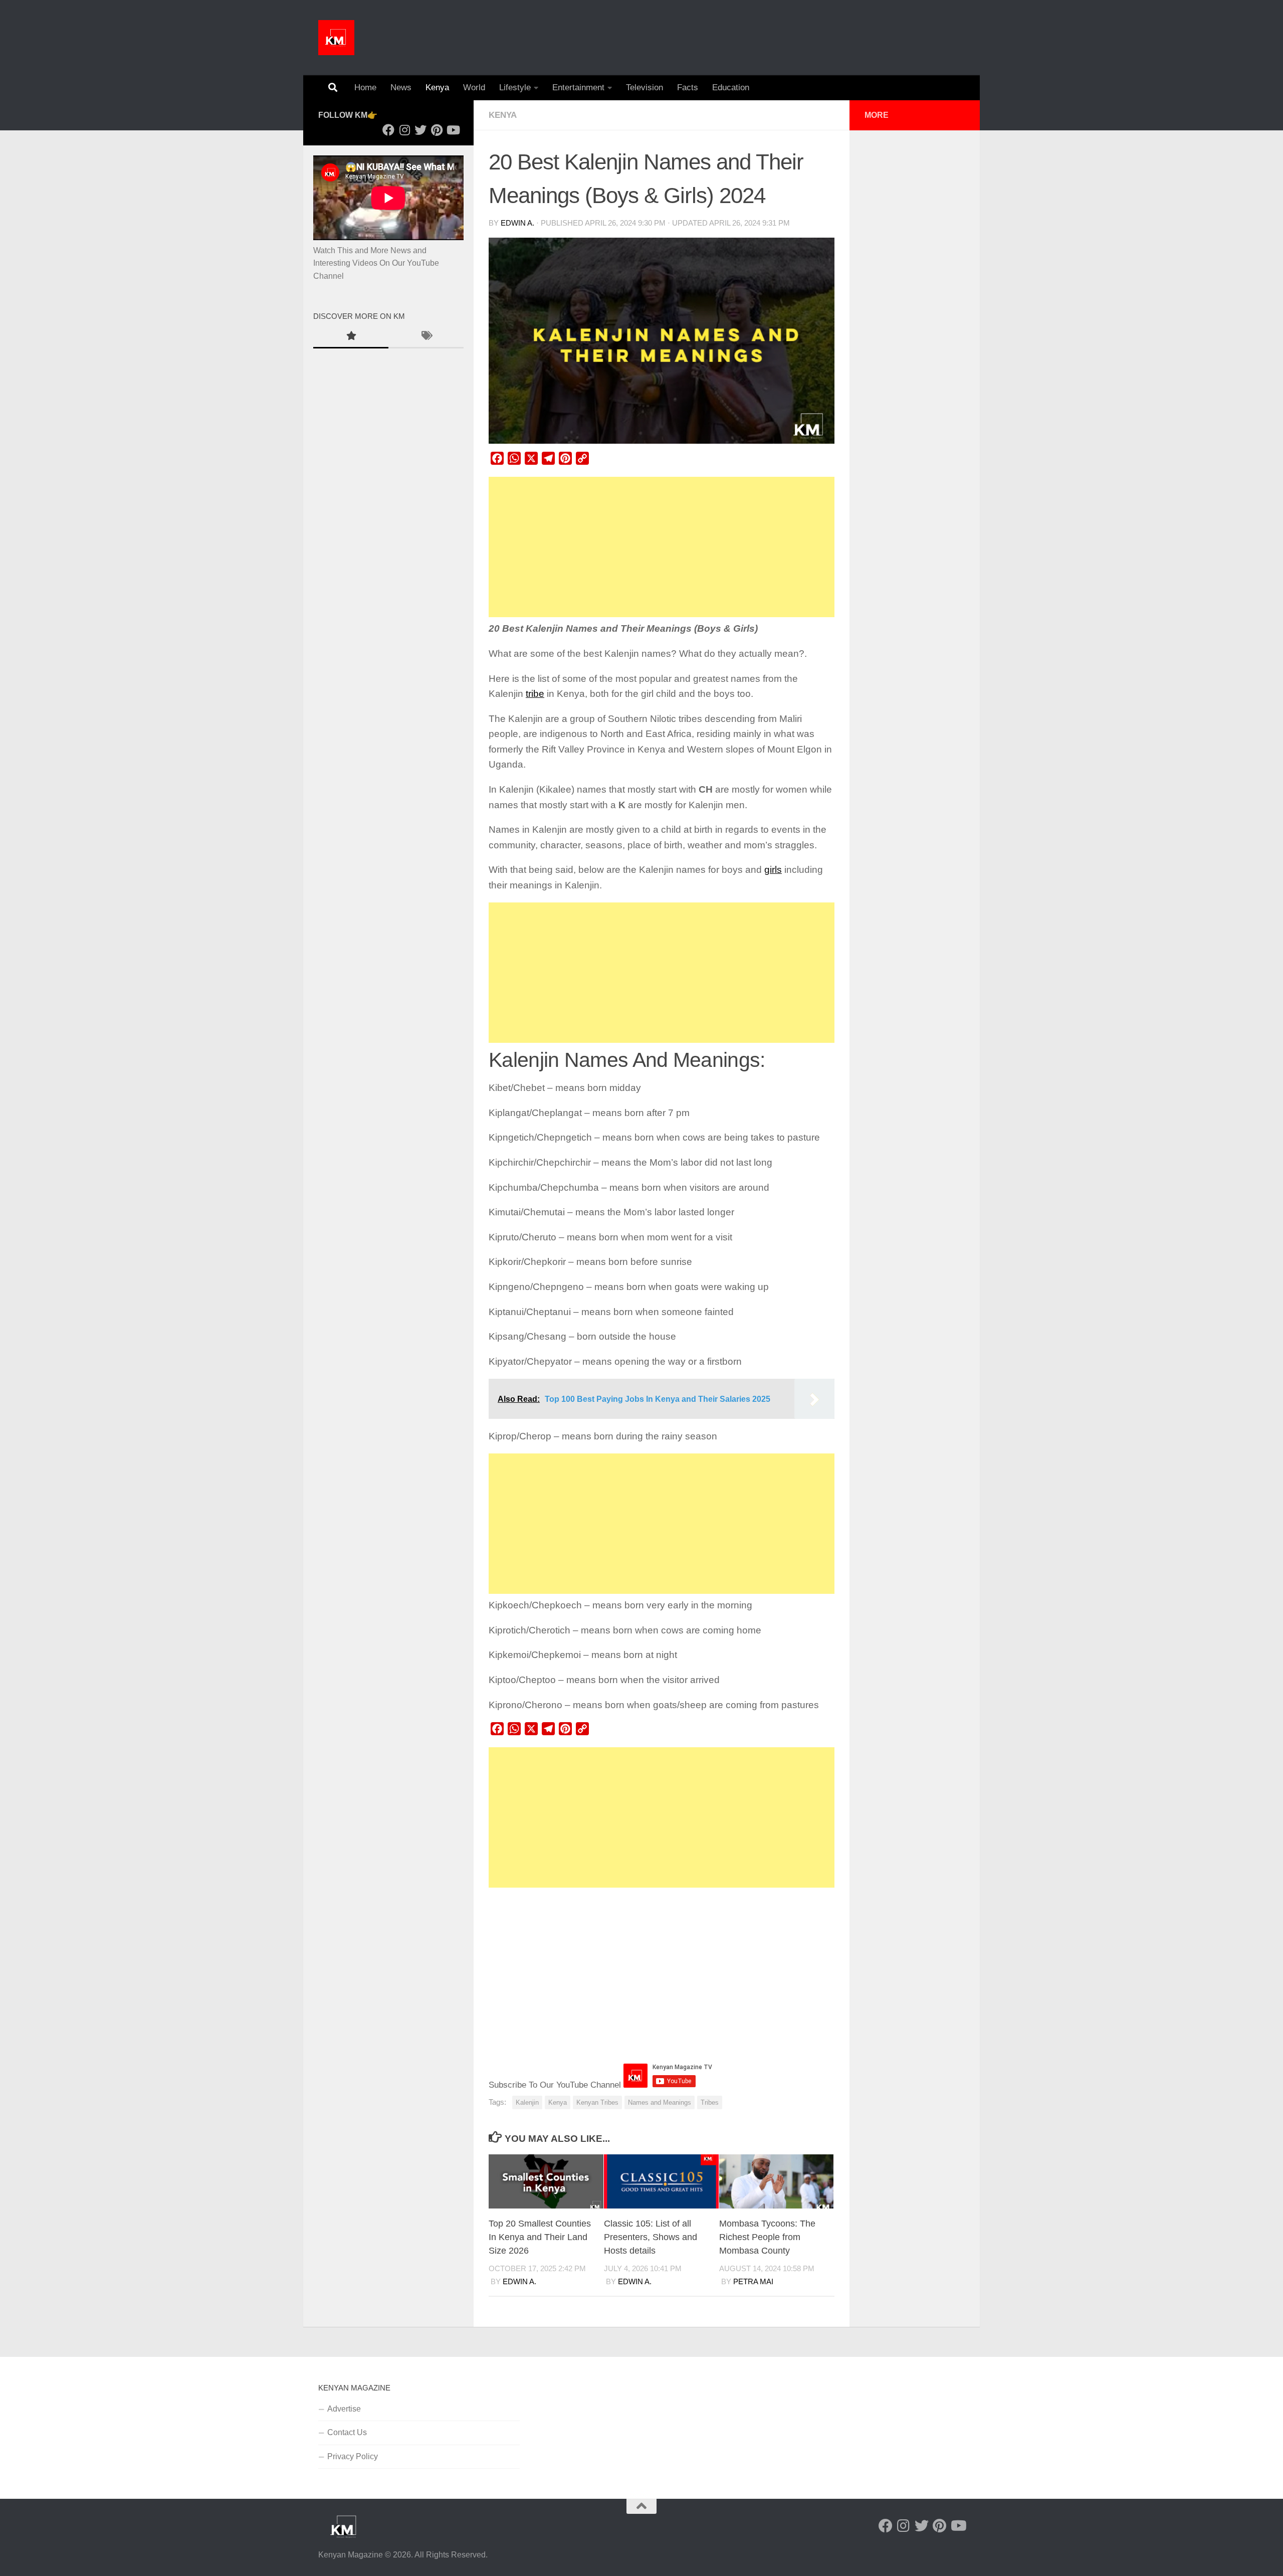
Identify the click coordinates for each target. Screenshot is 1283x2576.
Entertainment (578, 87)
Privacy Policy (353, 2456)
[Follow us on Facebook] (388, 130)
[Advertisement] (662, 547)
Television (645, 87)
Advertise (344, 2409)
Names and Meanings (660, 2102)
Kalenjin (527, 2102)
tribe (535, 694)
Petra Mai (753, 2282)
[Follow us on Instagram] (404, 130)
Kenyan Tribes (597, 2102)
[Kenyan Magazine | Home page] (336, 38)
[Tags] (426, 337)
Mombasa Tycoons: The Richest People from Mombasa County (767, 2237)
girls (773, 870)
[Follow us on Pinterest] (437, 130)
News (401, 87)
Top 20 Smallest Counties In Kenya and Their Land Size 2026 (540, 2237)
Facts (688, 87)
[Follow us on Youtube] (453, 130)
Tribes (710, 2102)
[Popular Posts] (351, 337)
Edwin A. (517, 223)
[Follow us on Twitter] (420, 130)
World (474, 87)
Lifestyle (515, 87)
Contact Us (347, 2432)
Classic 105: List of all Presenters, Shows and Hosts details (651, 2237)
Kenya (437, 87)
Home (365, 87)
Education (731, 87)
